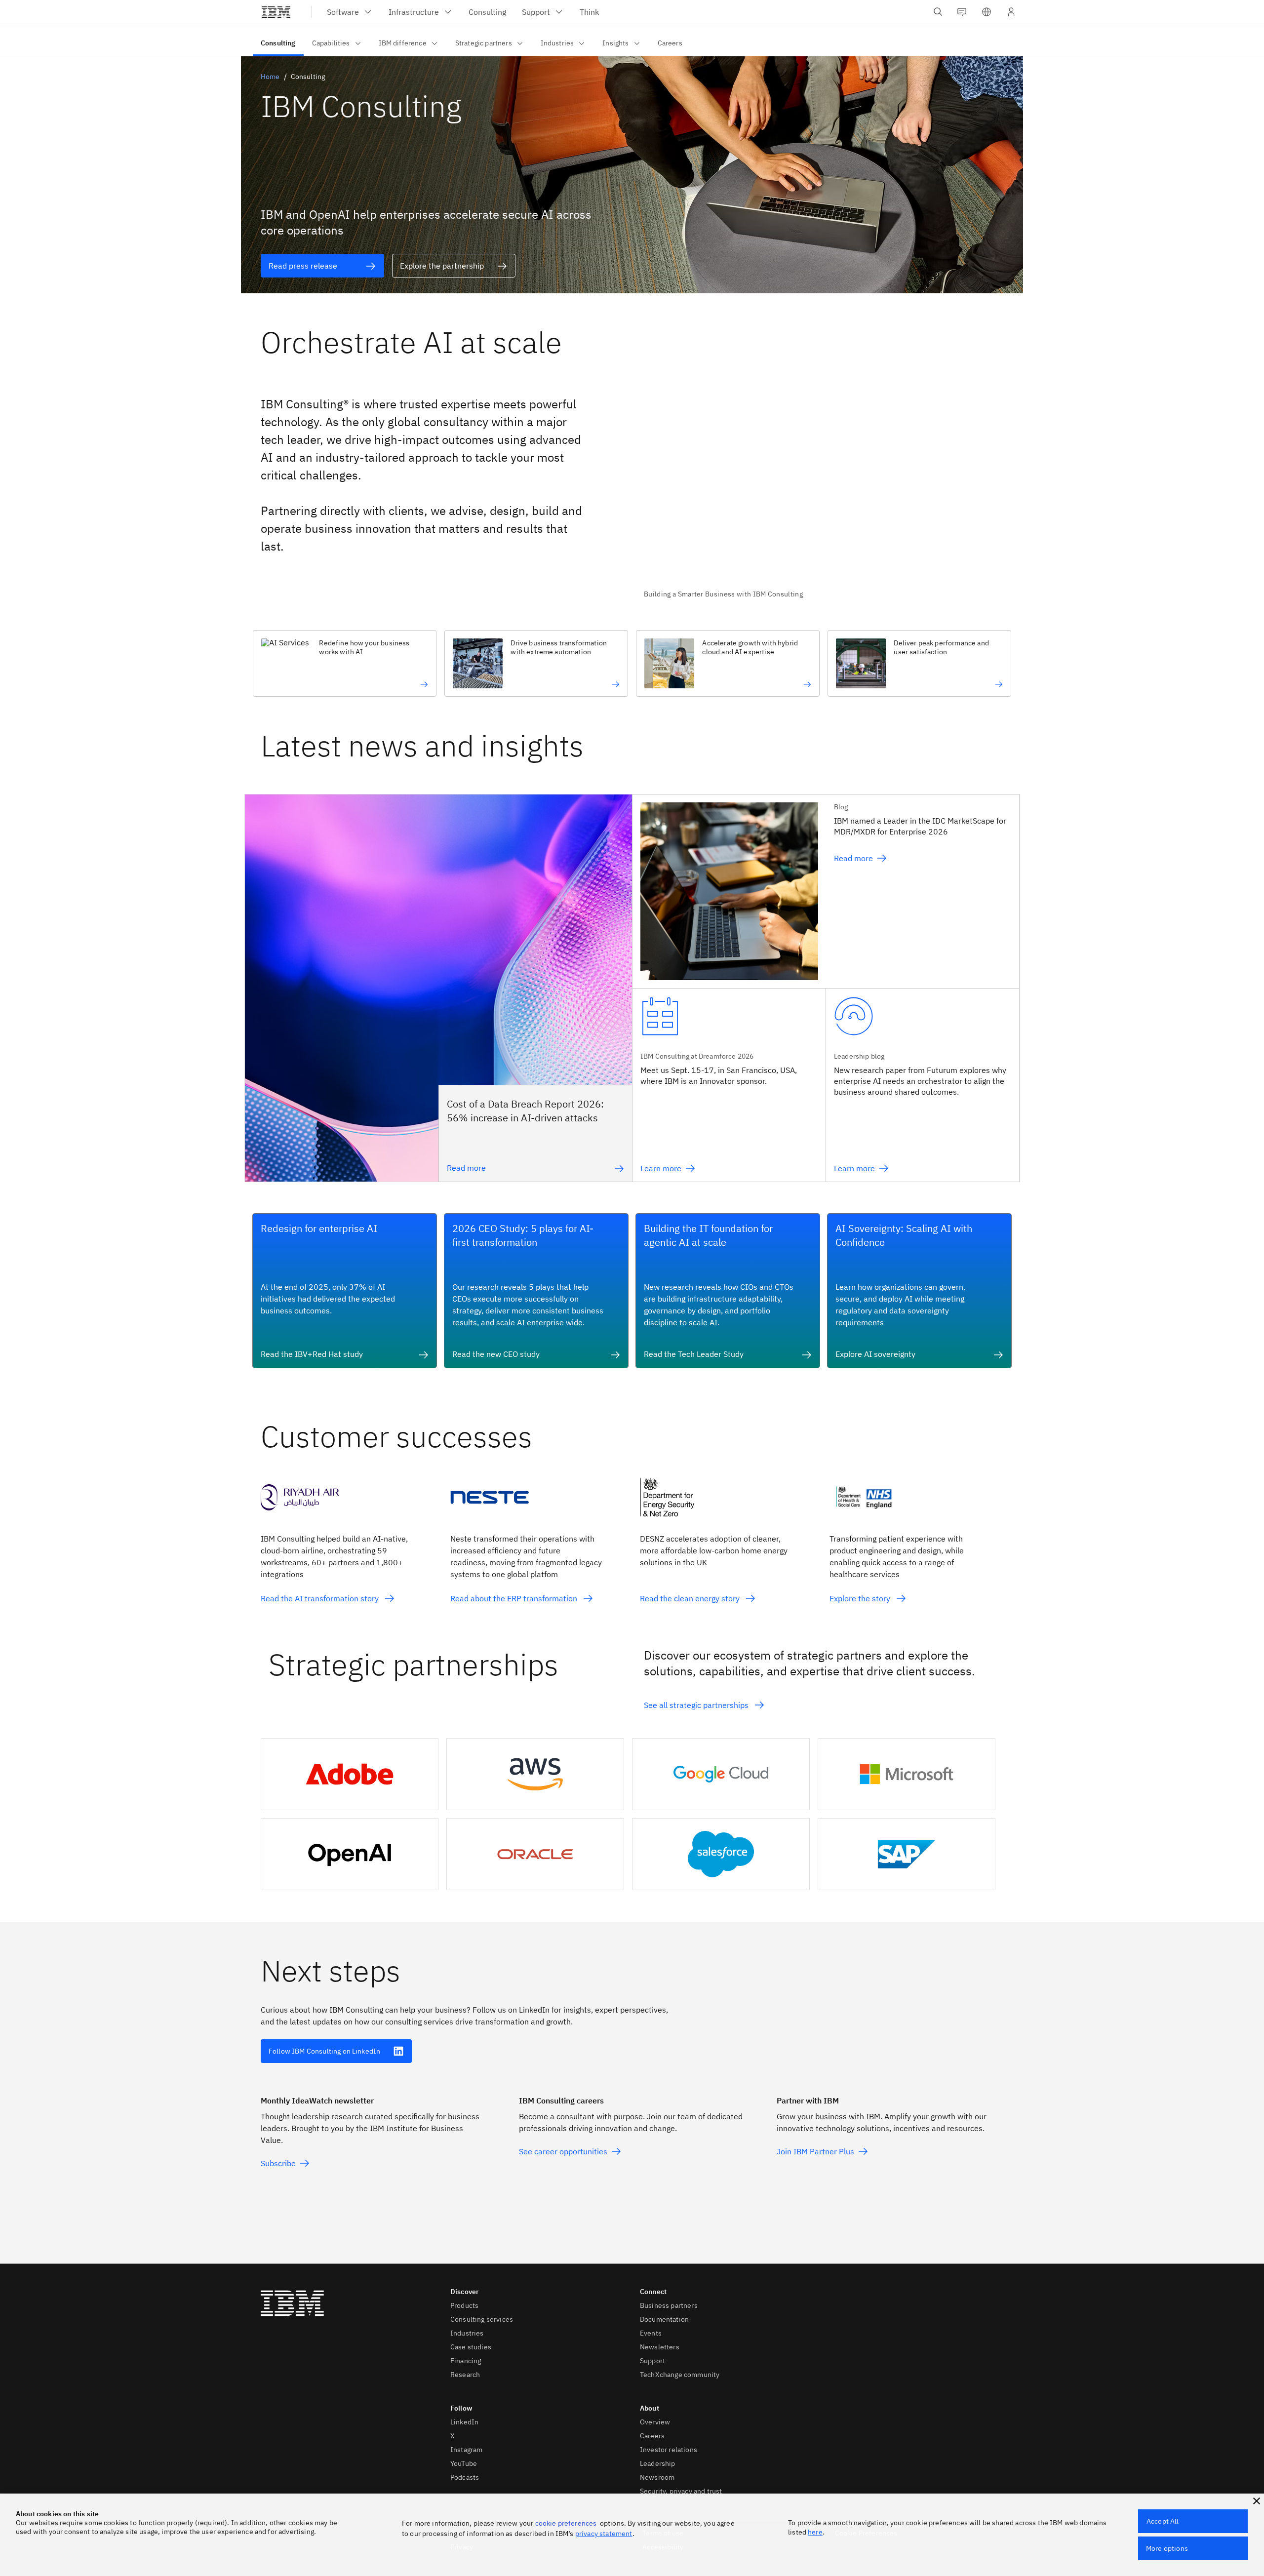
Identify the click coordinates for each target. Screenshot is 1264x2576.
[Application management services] (948, 684)
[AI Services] (374, 684)
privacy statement (604, 2534)
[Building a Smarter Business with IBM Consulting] (824, 491)
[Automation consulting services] (565, 684)
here (815, 2532)
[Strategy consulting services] (757, 684)
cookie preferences (566, 2523)
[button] (987, 12)
